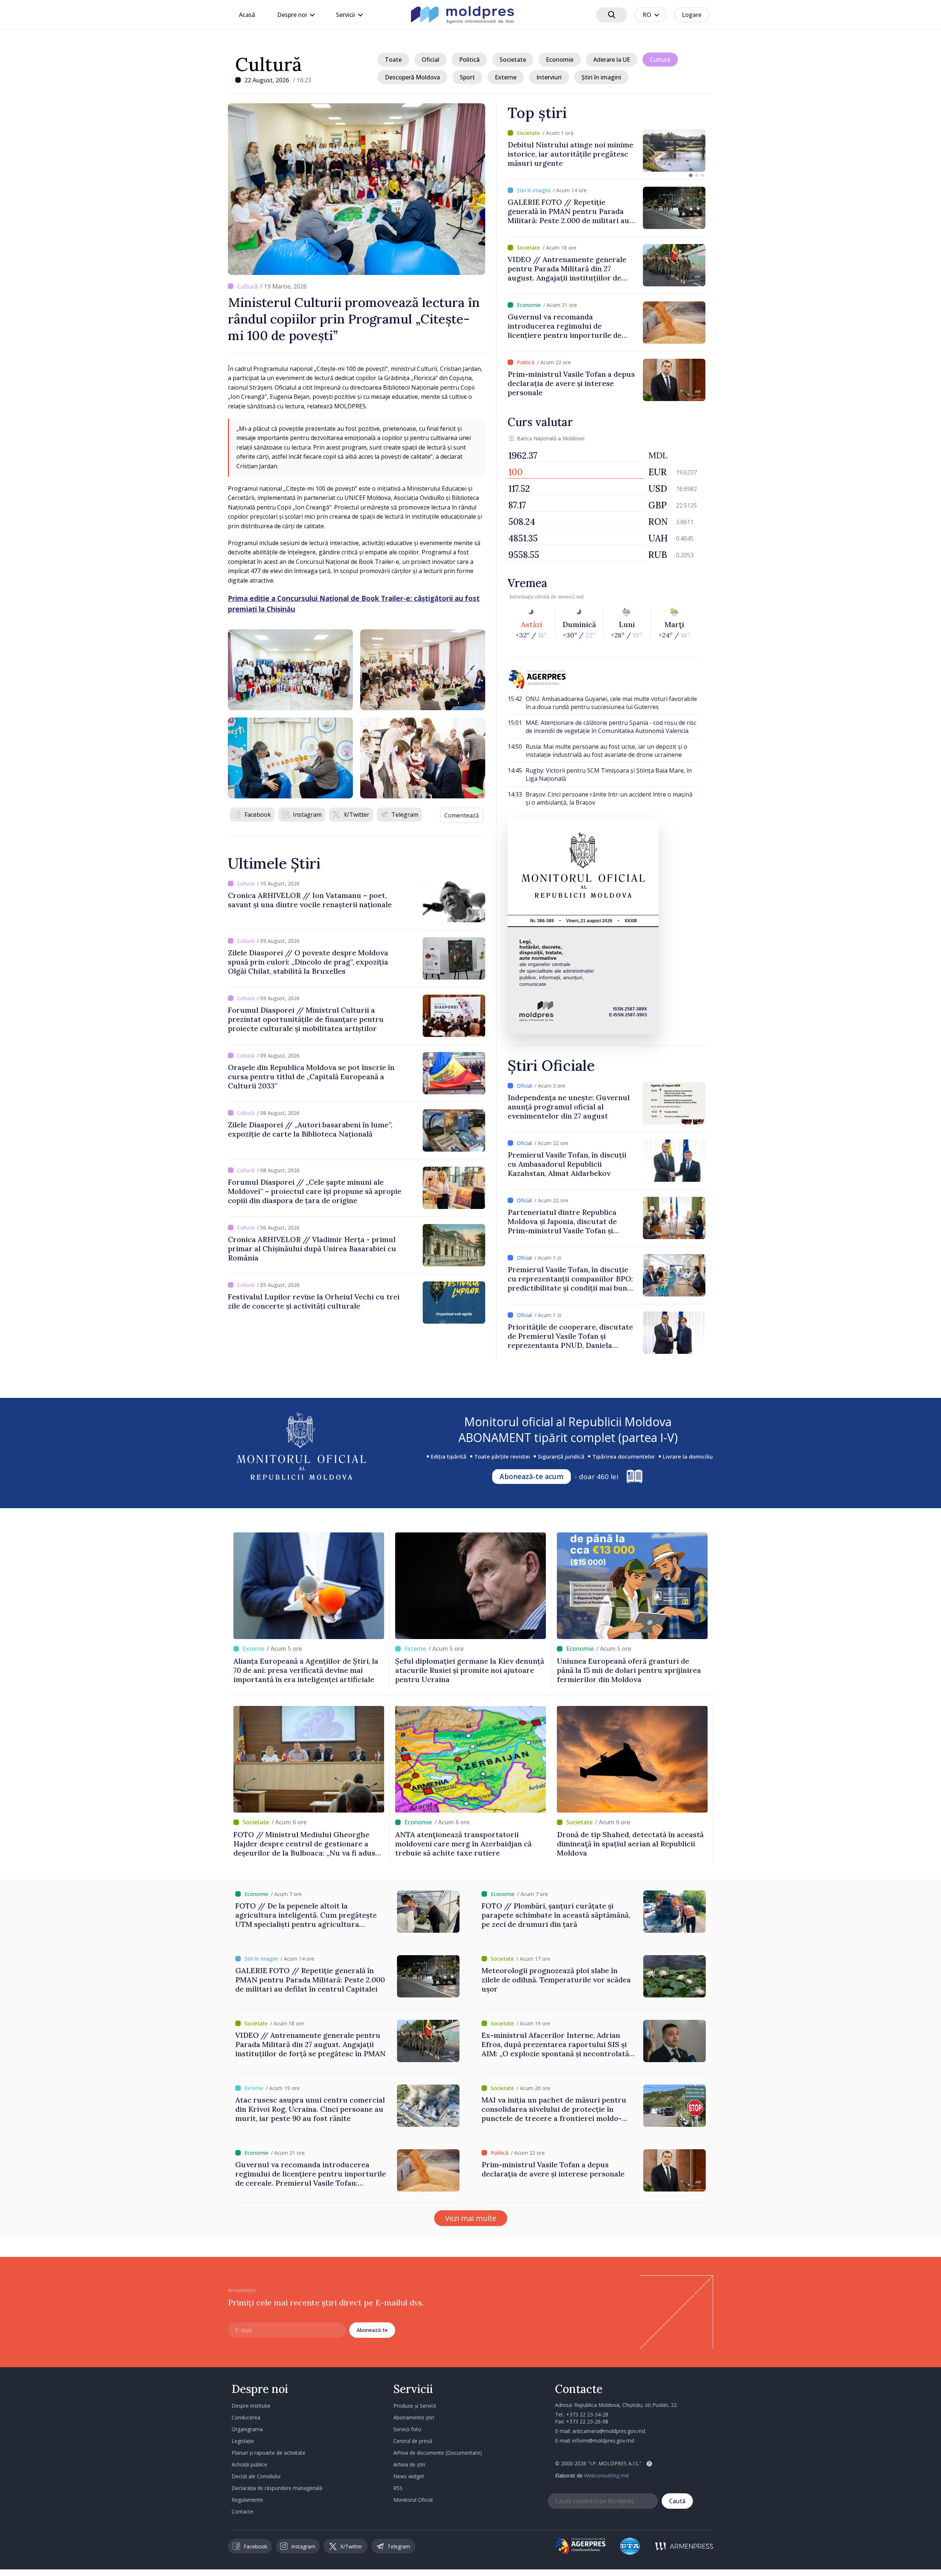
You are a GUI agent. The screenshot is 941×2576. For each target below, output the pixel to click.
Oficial (430, 60)
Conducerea (246, 2417)
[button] (691, 175)
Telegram (405, 815)
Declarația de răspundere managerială (277, 2488)
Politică (469, 60)
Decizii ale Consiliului (256, 2476)
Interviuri (549, 77)
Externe (506, 77)
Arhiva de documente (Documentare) (438, 2453)
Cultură (269, 64)
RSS (398, 2488)
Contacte (242, 2511)
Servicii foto (407, 2429)
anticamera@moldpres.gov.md (609, 2431)
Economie (560, 60)
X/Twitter (357, 815)
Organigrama (247, 2429)
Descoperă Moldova (412, 77)
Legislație (243, 2441)
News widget (409, 2476)
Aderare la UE (612, 60)
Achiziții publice (249, 2464)
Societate (513, 60)
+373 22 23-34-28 (587, 2414)
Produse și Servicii (415, 2406)
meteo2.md (571, 597)
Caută (677, 2501)
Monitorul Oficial (413, 2500)
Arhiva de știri (409, 2464)
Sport (467, 77)
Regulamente (247, 2500)
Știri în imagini (601, 77)
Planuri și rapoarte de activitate (269, 2453)
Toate (393, 60)
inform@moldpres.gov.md (603, 2441)
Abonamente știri (414, 2417)
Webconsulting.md (606, 2475)
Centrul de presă (413, 2441)
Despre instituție (251, 2406)
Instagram (307, 815)
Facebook (258, 815)
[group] (607, 151)
